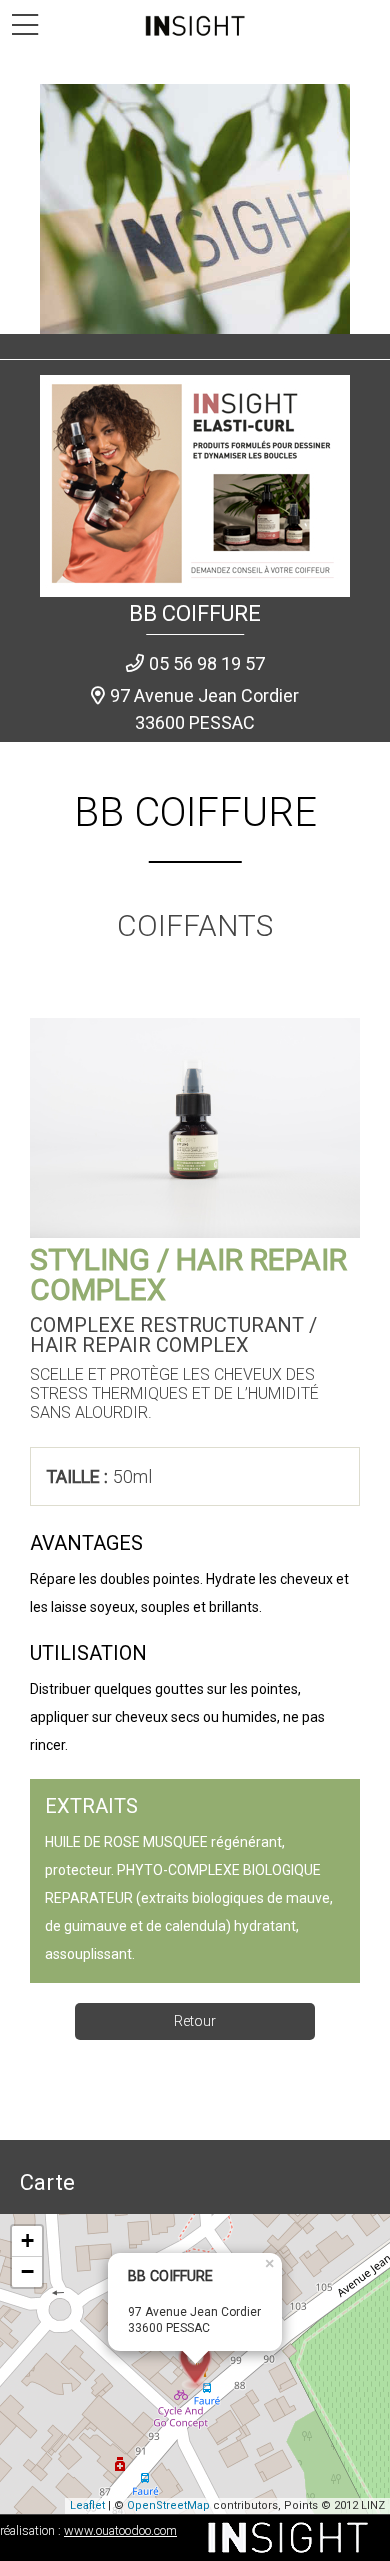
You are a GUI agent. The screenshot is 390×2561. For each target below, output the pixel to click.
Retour (195, 2021)
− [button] (27, 2271)
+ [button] (27, 2240)
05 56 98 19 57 (207, 663)
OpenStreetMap (168, 2505)
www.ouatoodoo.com (120, 2530)
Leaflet (87, 2505)
